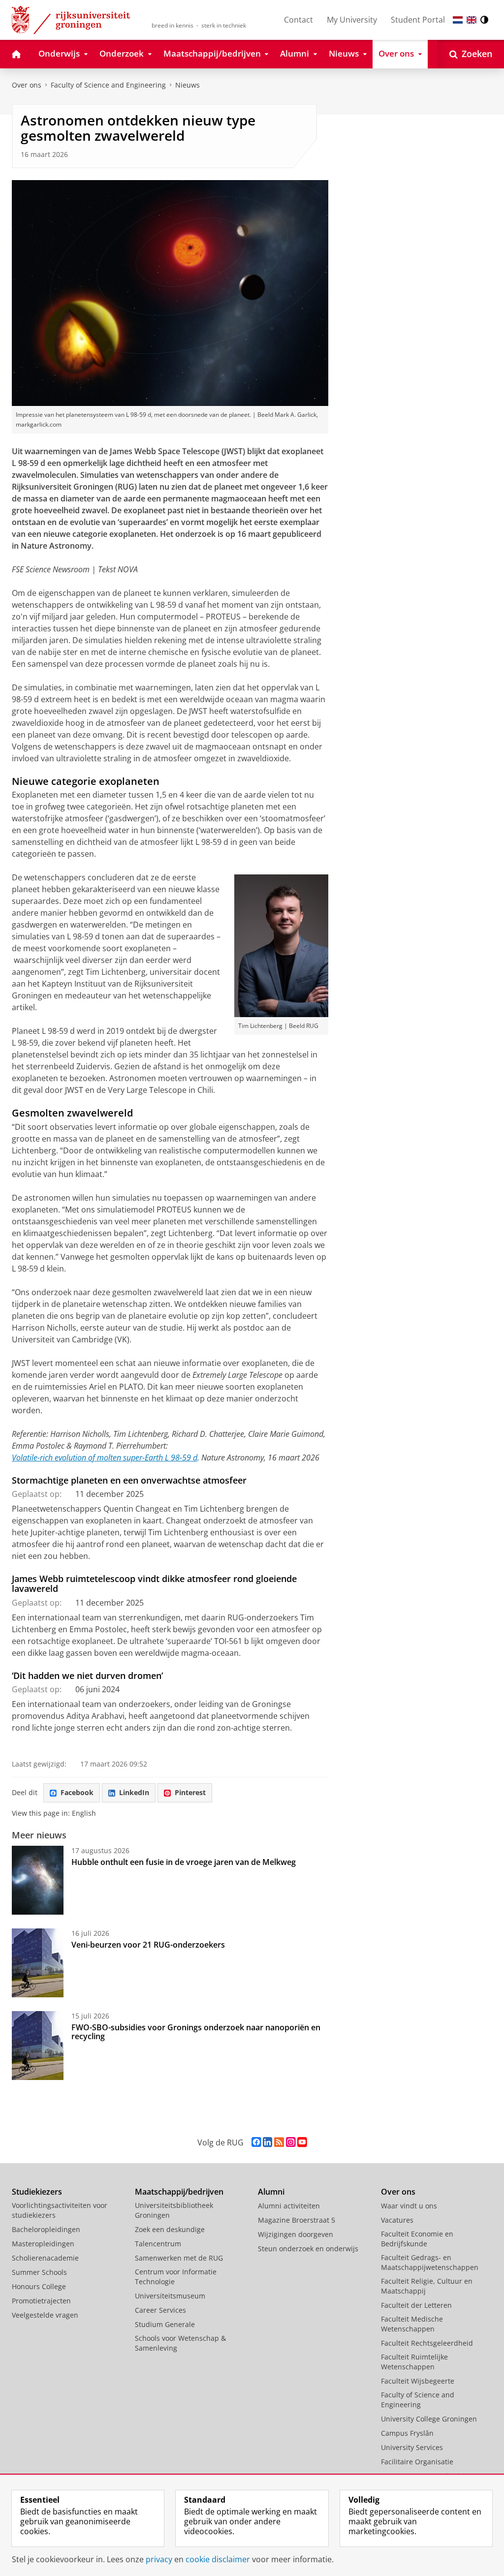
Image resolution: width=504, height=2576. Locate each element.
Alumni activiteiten (289, 2206)
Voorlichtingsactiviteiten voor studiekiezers (60, 2210)
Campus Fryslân (407, 2433)
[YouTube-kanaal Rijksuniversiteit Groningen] (302, 2142)
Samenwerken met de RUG (179, 2258)
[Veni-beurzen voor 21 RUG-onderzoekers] (38, 1963)
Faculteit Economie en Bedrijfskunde (417, 2239)
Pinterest (190, 1792)
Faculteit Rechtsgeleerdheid (427, 2343)
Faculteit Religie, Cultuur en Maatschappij (427, 2286)
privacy (159, 2559)
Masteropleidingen (43, 2244)
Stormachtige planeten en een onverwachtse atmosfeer (129, 1480)
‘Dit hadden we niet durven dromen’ (87, 1676)
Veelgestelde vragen (45, 2315)
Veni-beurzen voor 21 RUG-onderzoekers (148, 1945)
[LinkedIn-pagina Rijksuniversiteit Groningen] (268, 2142)
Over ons (27, 85)
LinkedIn (134, 1792)
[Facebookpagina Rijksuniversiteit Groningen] (256, 2142)
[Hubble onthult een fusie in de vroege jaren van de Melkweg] (38, 1880)
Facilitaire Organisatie (417, 2462)
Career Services (160, 2310)
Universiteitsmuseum (170, 2296)
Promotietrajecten (41, 2301)
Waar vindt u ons (409, 2206)
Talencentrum (158, 2244)
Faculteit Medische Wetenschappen (412, 2324)
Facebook (77, 1792)
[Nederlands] (458, 20)
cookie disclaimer (218, 2559)
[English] (472, 20)
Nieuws (188, 85)
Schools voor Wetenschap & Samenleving (180, 2343)
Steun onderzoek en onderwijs (308, 2249)
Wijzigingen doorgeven (296, 2234)
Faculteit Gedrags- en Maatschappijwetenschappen (430, 2262)
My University (352, 20)
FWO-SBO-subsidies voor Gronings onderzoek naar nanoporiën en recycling (196, 2032)
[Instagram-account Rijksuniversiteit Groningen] (291, 2142)
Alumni (271, 2192)
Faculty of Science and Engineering (108, 85)
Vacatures (397, 2220)
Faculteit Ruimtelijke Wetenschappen (414, 2362)
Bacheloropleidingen (46, 2229)
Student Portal (418, 20)
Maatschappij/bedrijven (179, 2192)
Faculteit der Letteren (416, 2305)
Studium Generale (165, 2324)
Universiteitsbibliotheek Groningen (174, 2210)
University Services (412, 2447)
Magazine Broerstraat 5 (297, 2220)
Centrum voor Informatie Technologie (176, 2277)
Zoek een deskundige (170, 2229)
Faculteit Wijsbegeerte (418, 2381)
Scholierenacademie (45, 2258)
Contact (299, 20)
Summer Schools (39, 2272)
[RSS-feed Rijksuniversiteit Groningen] (279, 2142)
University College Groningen (429, 2419)
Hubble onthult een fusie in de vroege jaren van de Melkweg (184, 1862)
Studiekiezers (37, 2192)
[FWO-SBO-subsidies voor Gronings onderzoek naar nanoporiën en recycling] (38, 2046)
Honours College (39, 2286)
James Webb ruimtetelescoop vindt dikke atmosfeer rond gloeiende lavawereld (154, 1584)
